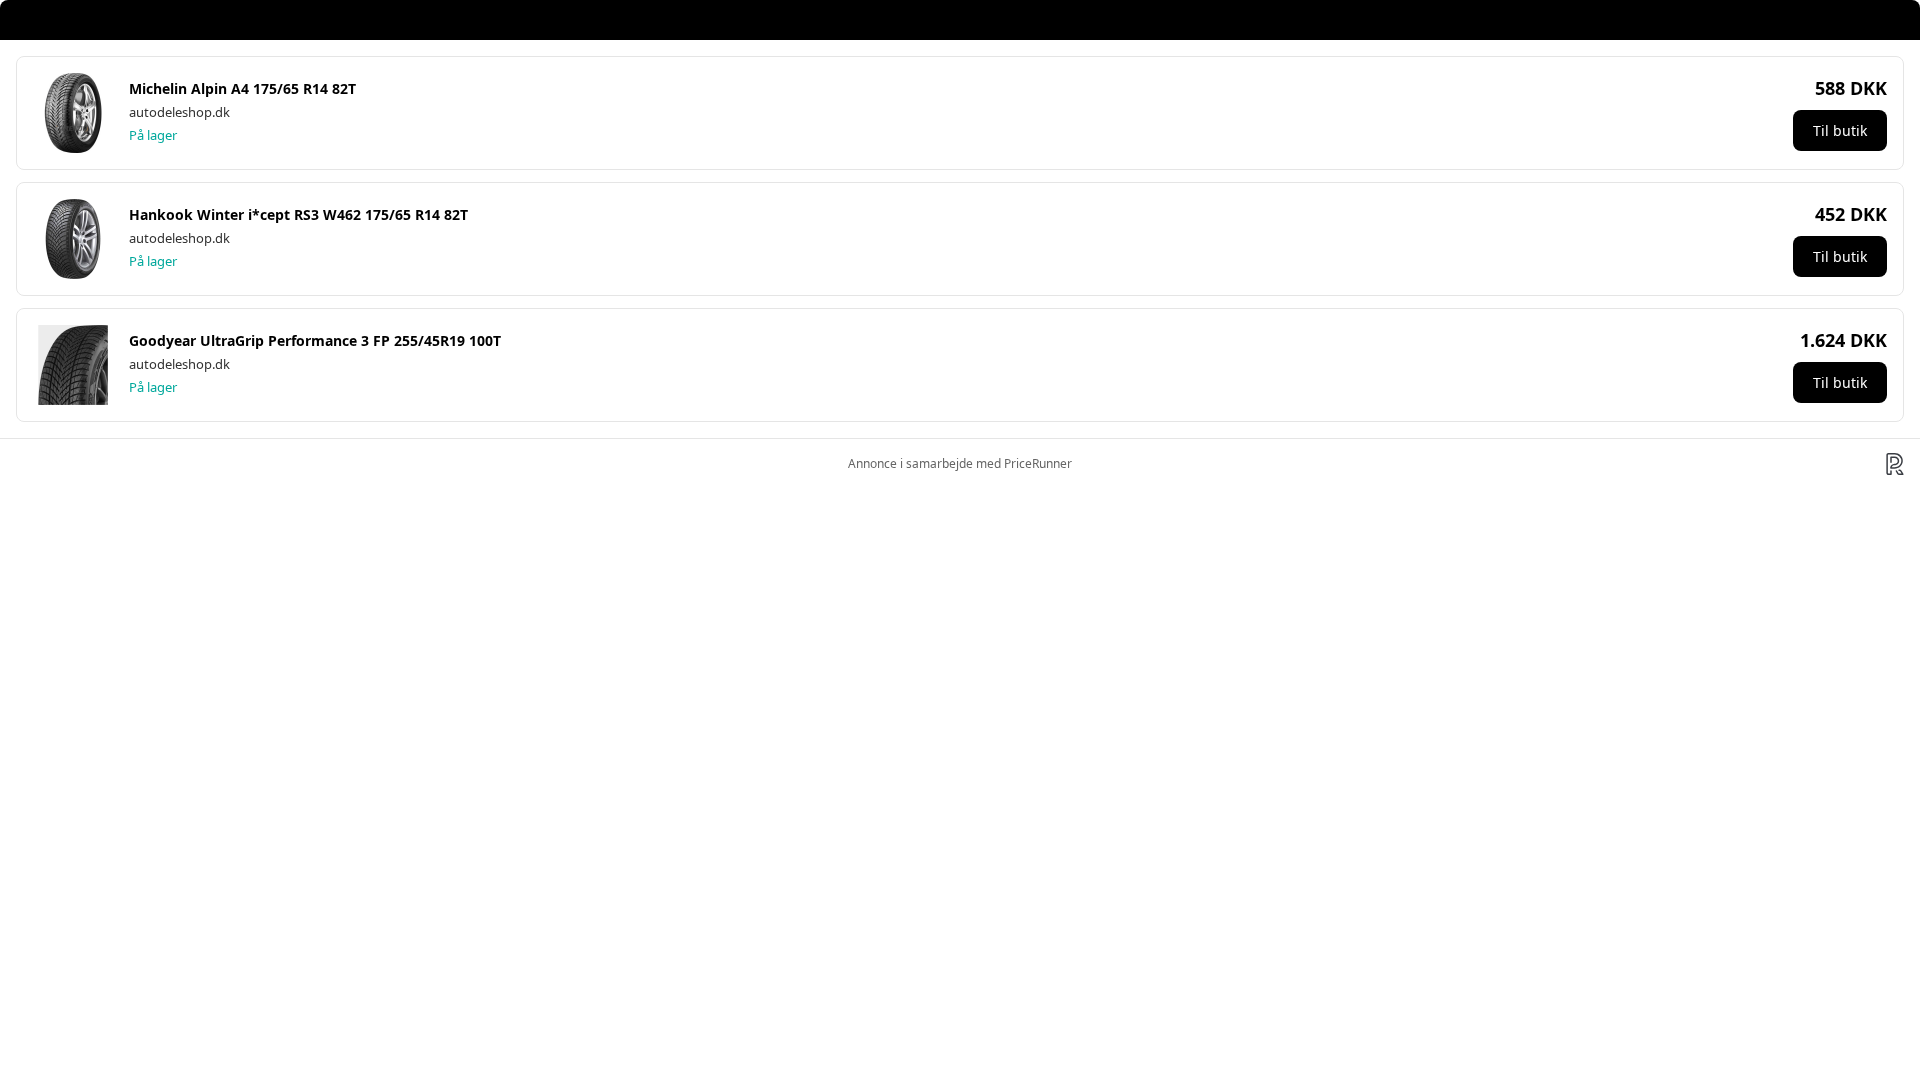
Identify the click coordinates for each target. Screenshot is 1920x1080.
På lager (153, 135)
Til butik (1840, 130)
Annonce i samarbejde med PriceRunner (960, 463)
